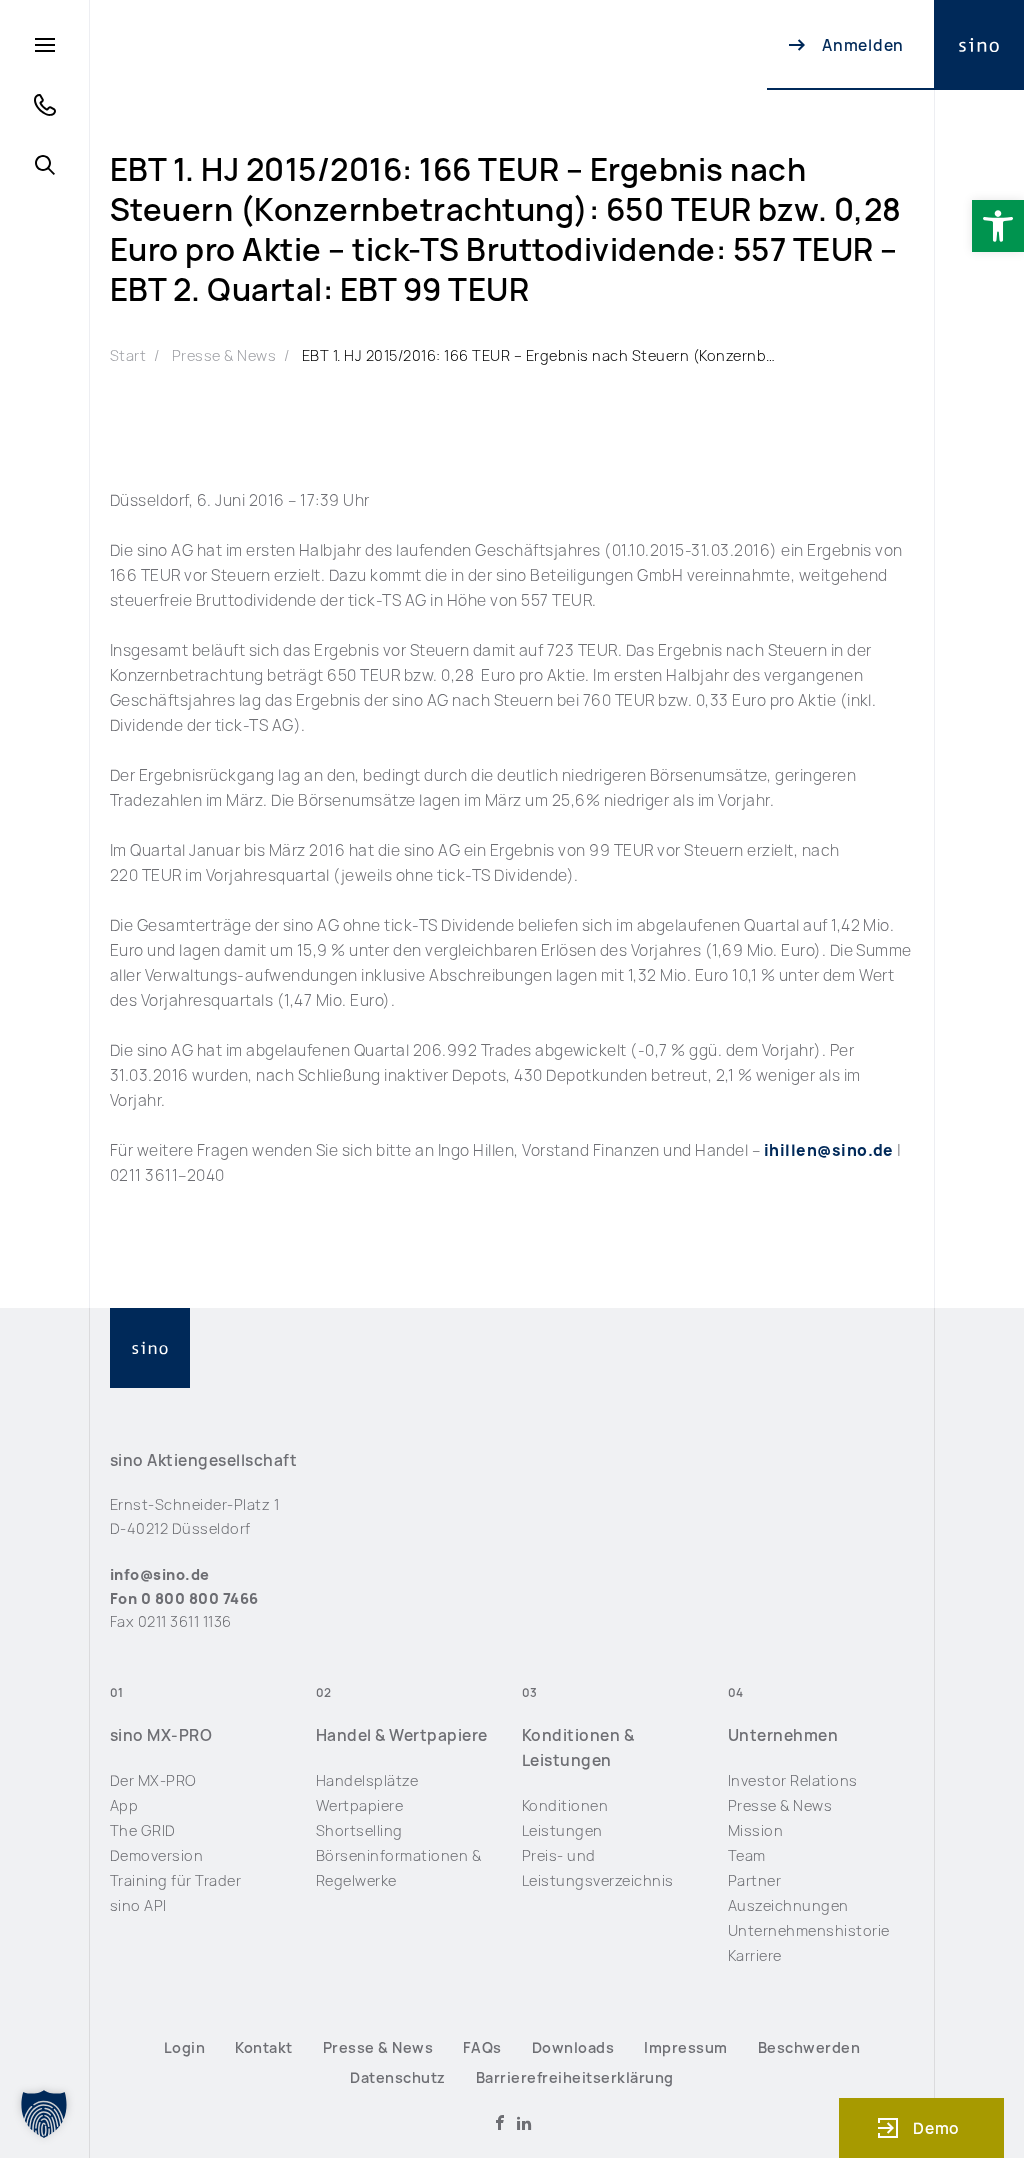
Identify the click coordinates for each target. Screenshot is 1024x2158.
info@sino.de (160, 1574)
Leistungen (562, 1830)
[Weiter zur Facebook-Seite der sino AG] (500, 2123)
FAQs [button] (482, 2047)
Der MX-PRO (153, 1780)
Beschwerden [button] (809, 2047)
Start (128, 355)
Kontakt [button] (263, 2047)
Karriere (755, 1955)
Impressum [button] (685, 2047)
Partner (754, 1880)
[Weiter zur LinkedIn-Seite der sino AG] (524, 2123)
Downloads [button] (573, 2047)
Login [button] (184, 2047)
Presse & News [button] (378, 2047)
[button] (998, 226)
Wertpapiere (359, 1805)
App (124, 1805)
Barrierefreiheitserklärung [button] (575, 2077)
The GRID (143, 1830)
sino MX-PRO (161, 1735)
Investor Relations (793, 1780)
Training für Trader (175, 1880)
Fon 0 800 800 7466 (184, 1598)
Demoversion (156, 1855)
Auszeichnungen (788, 1905)
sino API (138, 1905)
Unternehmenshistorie (809, 1930)
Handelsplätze (367, 1780)
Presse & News (224, 355)
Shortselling (359, 1830)
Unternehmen (783, 1735)
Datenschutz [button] (397, 2077)
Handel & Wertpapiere (402, 1735)
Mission (755, 1830)
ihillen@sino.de (829, 1150)
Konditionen (565, 1805)
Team (747, 1855)
